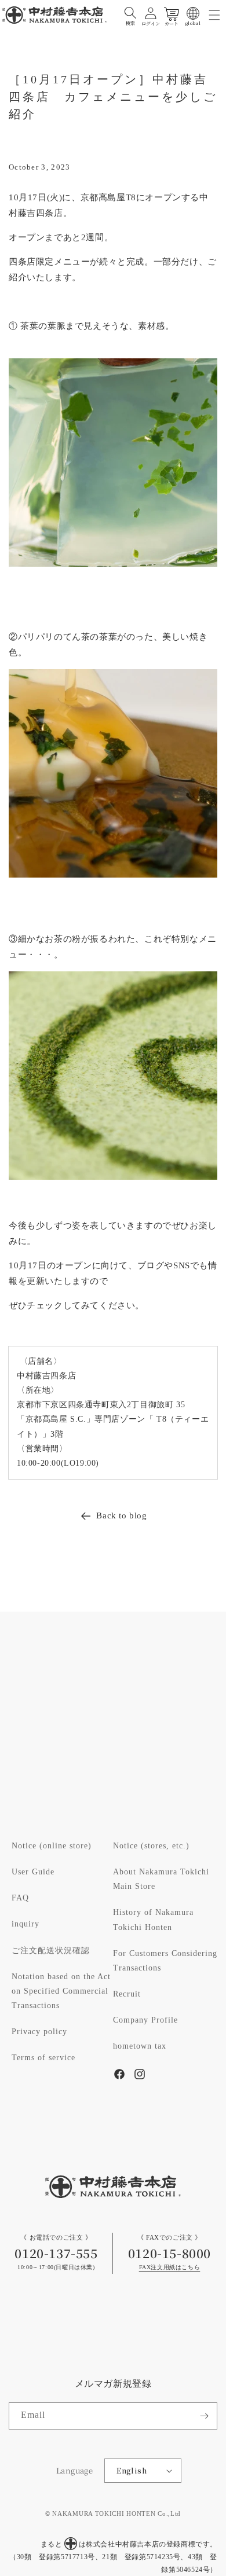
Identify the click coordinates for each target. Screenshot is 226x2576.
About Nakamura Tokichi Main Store (161, 1879)
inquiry (25, 1924)
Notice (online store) (52, 1846)
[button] (130, 13)
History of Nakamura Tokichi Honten (153, 1920)
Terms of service (43, 2058)
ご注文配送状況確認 (51, 1951)
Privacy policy (39, 2032)
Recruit (127, 1994)
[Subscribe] (204, 2416)
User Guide (33, 1872)
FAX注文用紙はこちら (170, 2268)
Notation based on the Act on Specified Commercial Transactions (61, 1991)
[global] (193, 13)
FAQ (20, 1898)
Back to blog (121, 1516)
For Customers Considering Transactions (165, 1961)
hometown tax (140, 2046)
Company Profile (145, 2020)
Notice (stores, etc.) (151, 1846)
